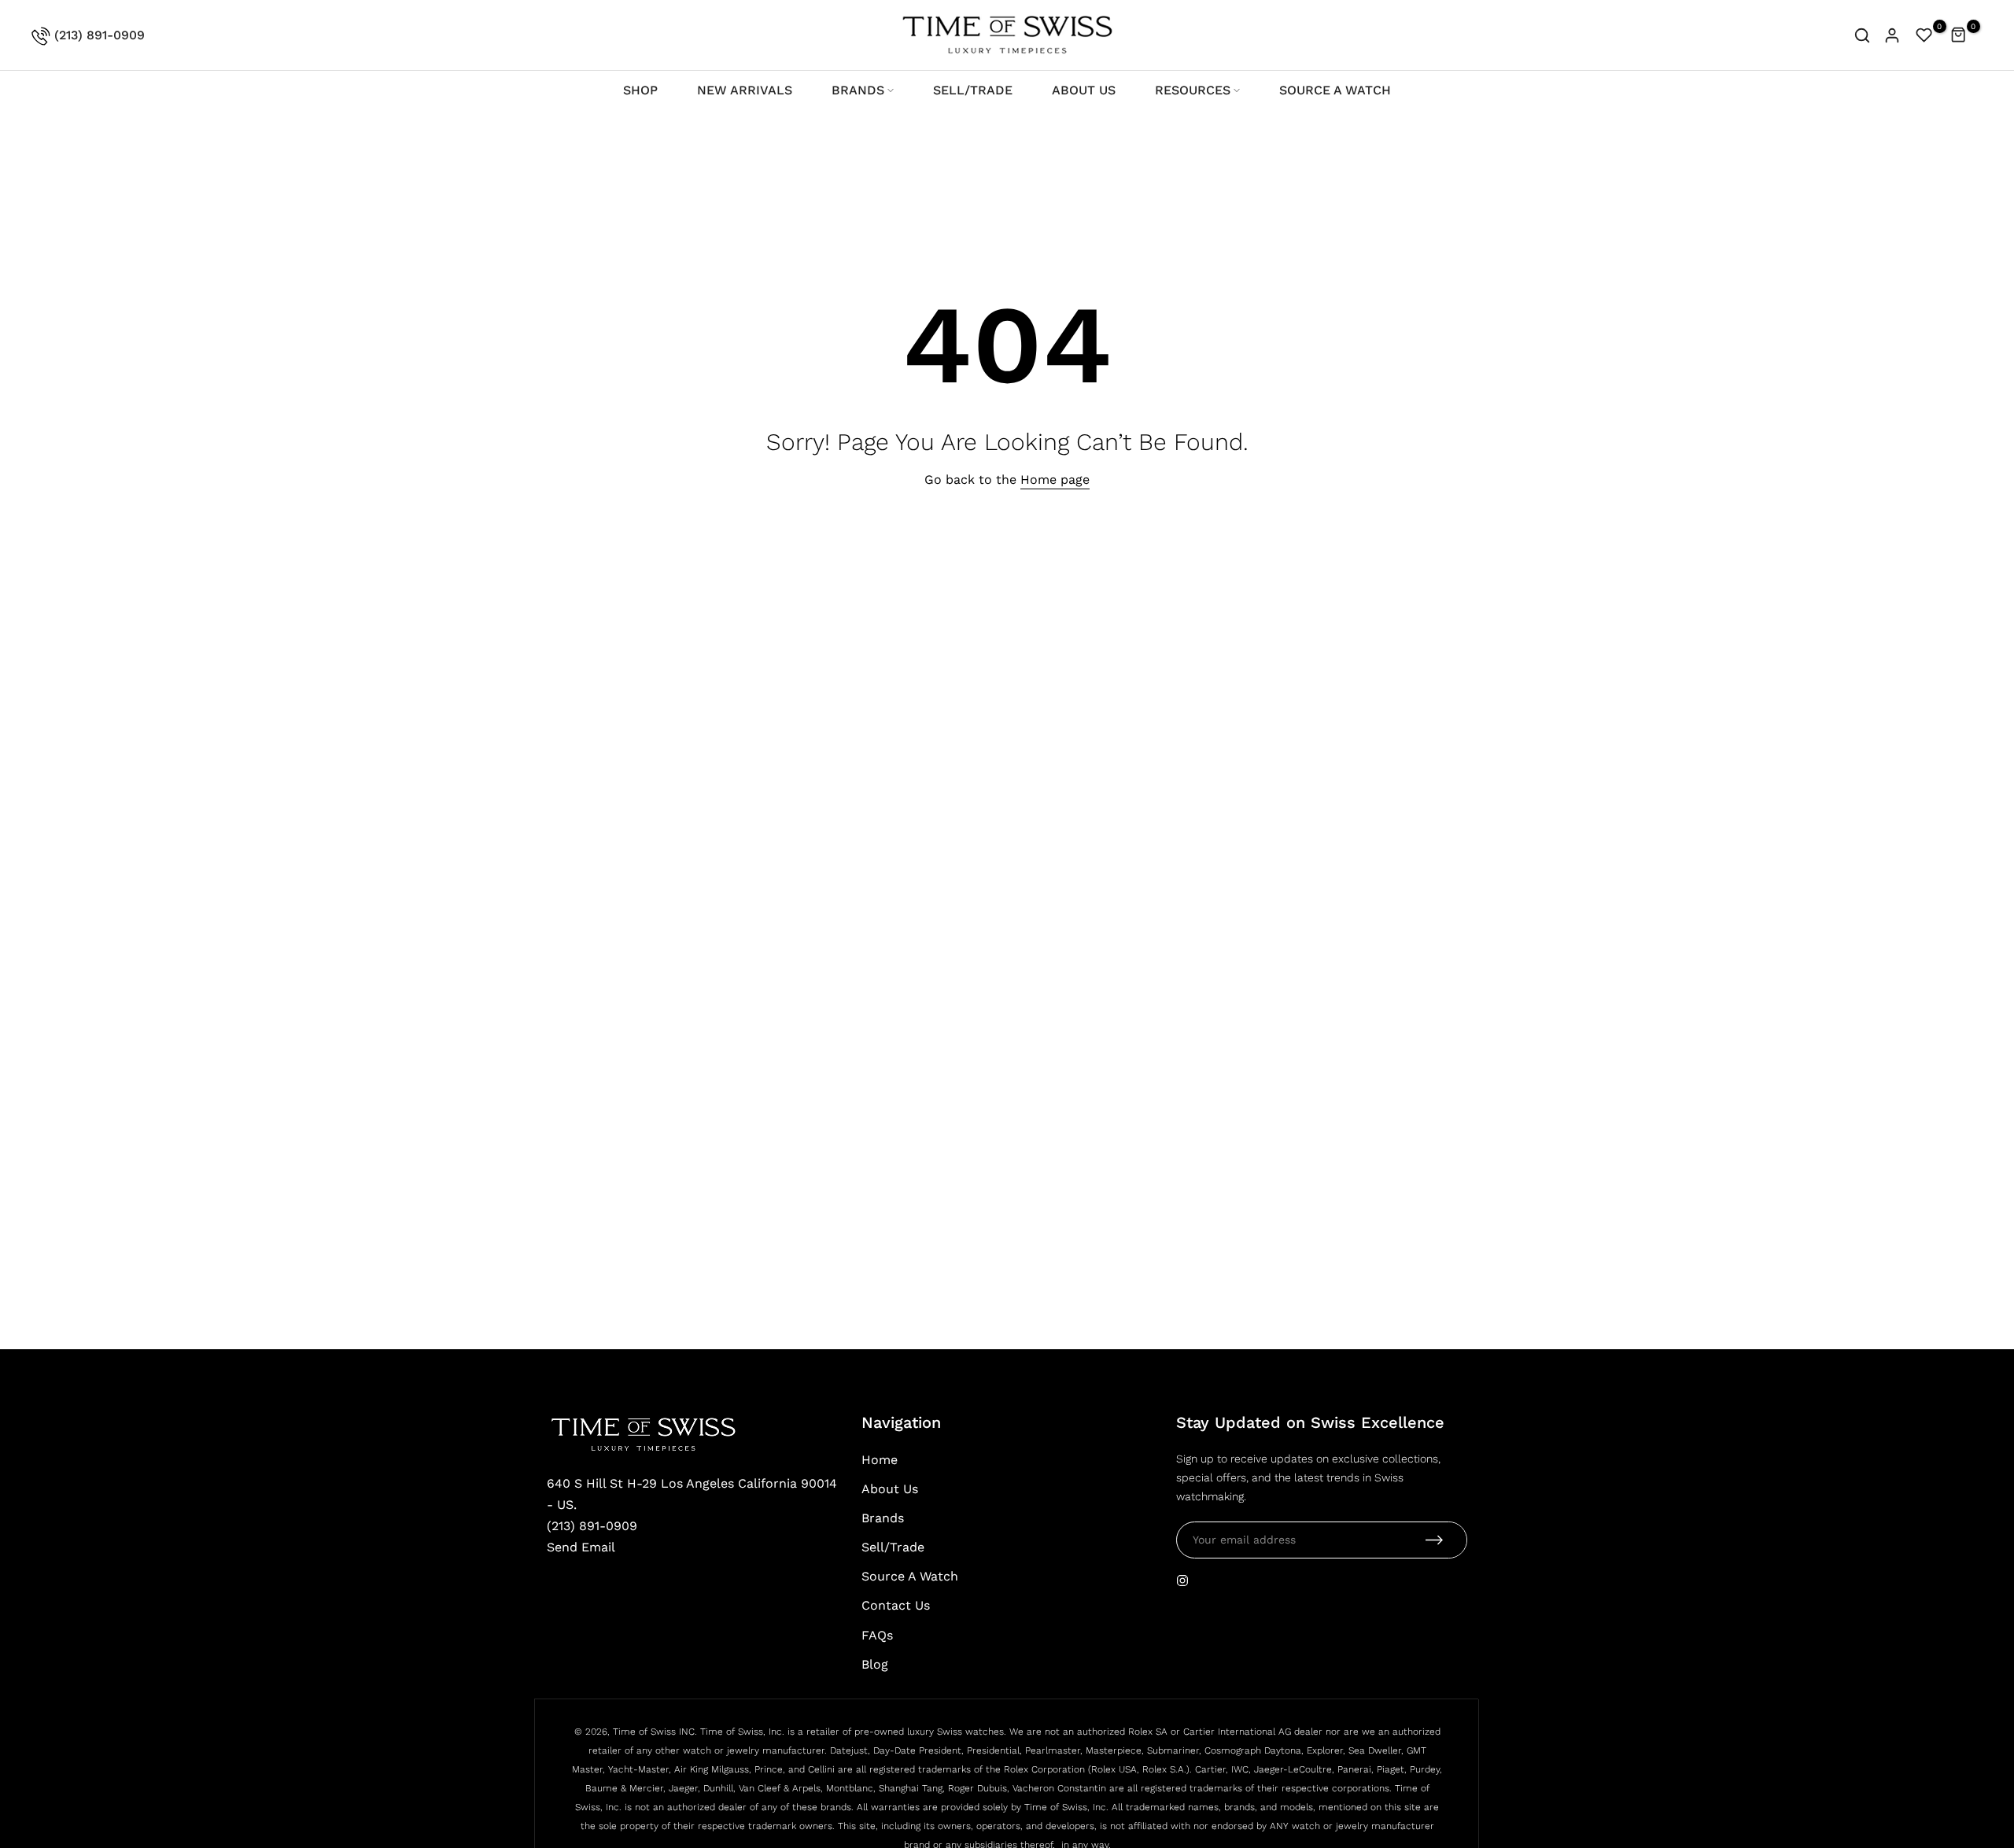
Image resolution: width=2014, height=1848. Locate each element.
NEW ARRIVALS (745, 90)
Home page (1055, 480)
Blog (875, 1664)
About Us (890, 1489)
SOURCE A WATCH (1335, 90)
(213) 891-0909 (98, 35)
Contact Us (896, 1605)
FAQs (877, 1635)
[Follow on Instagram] (1182, 1581)
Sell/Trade (893, 1547)
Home (880, 1460)
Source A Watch (910, 1576)
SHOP (640, 90)
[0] (1924, 35)
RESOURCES (1193, 90)
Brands (883, 1518)
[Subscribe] (1434, 1540)
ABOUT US (1084, 90)
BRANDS (858, 90)
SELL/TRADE (973, 90)
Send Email (581, 1547)
